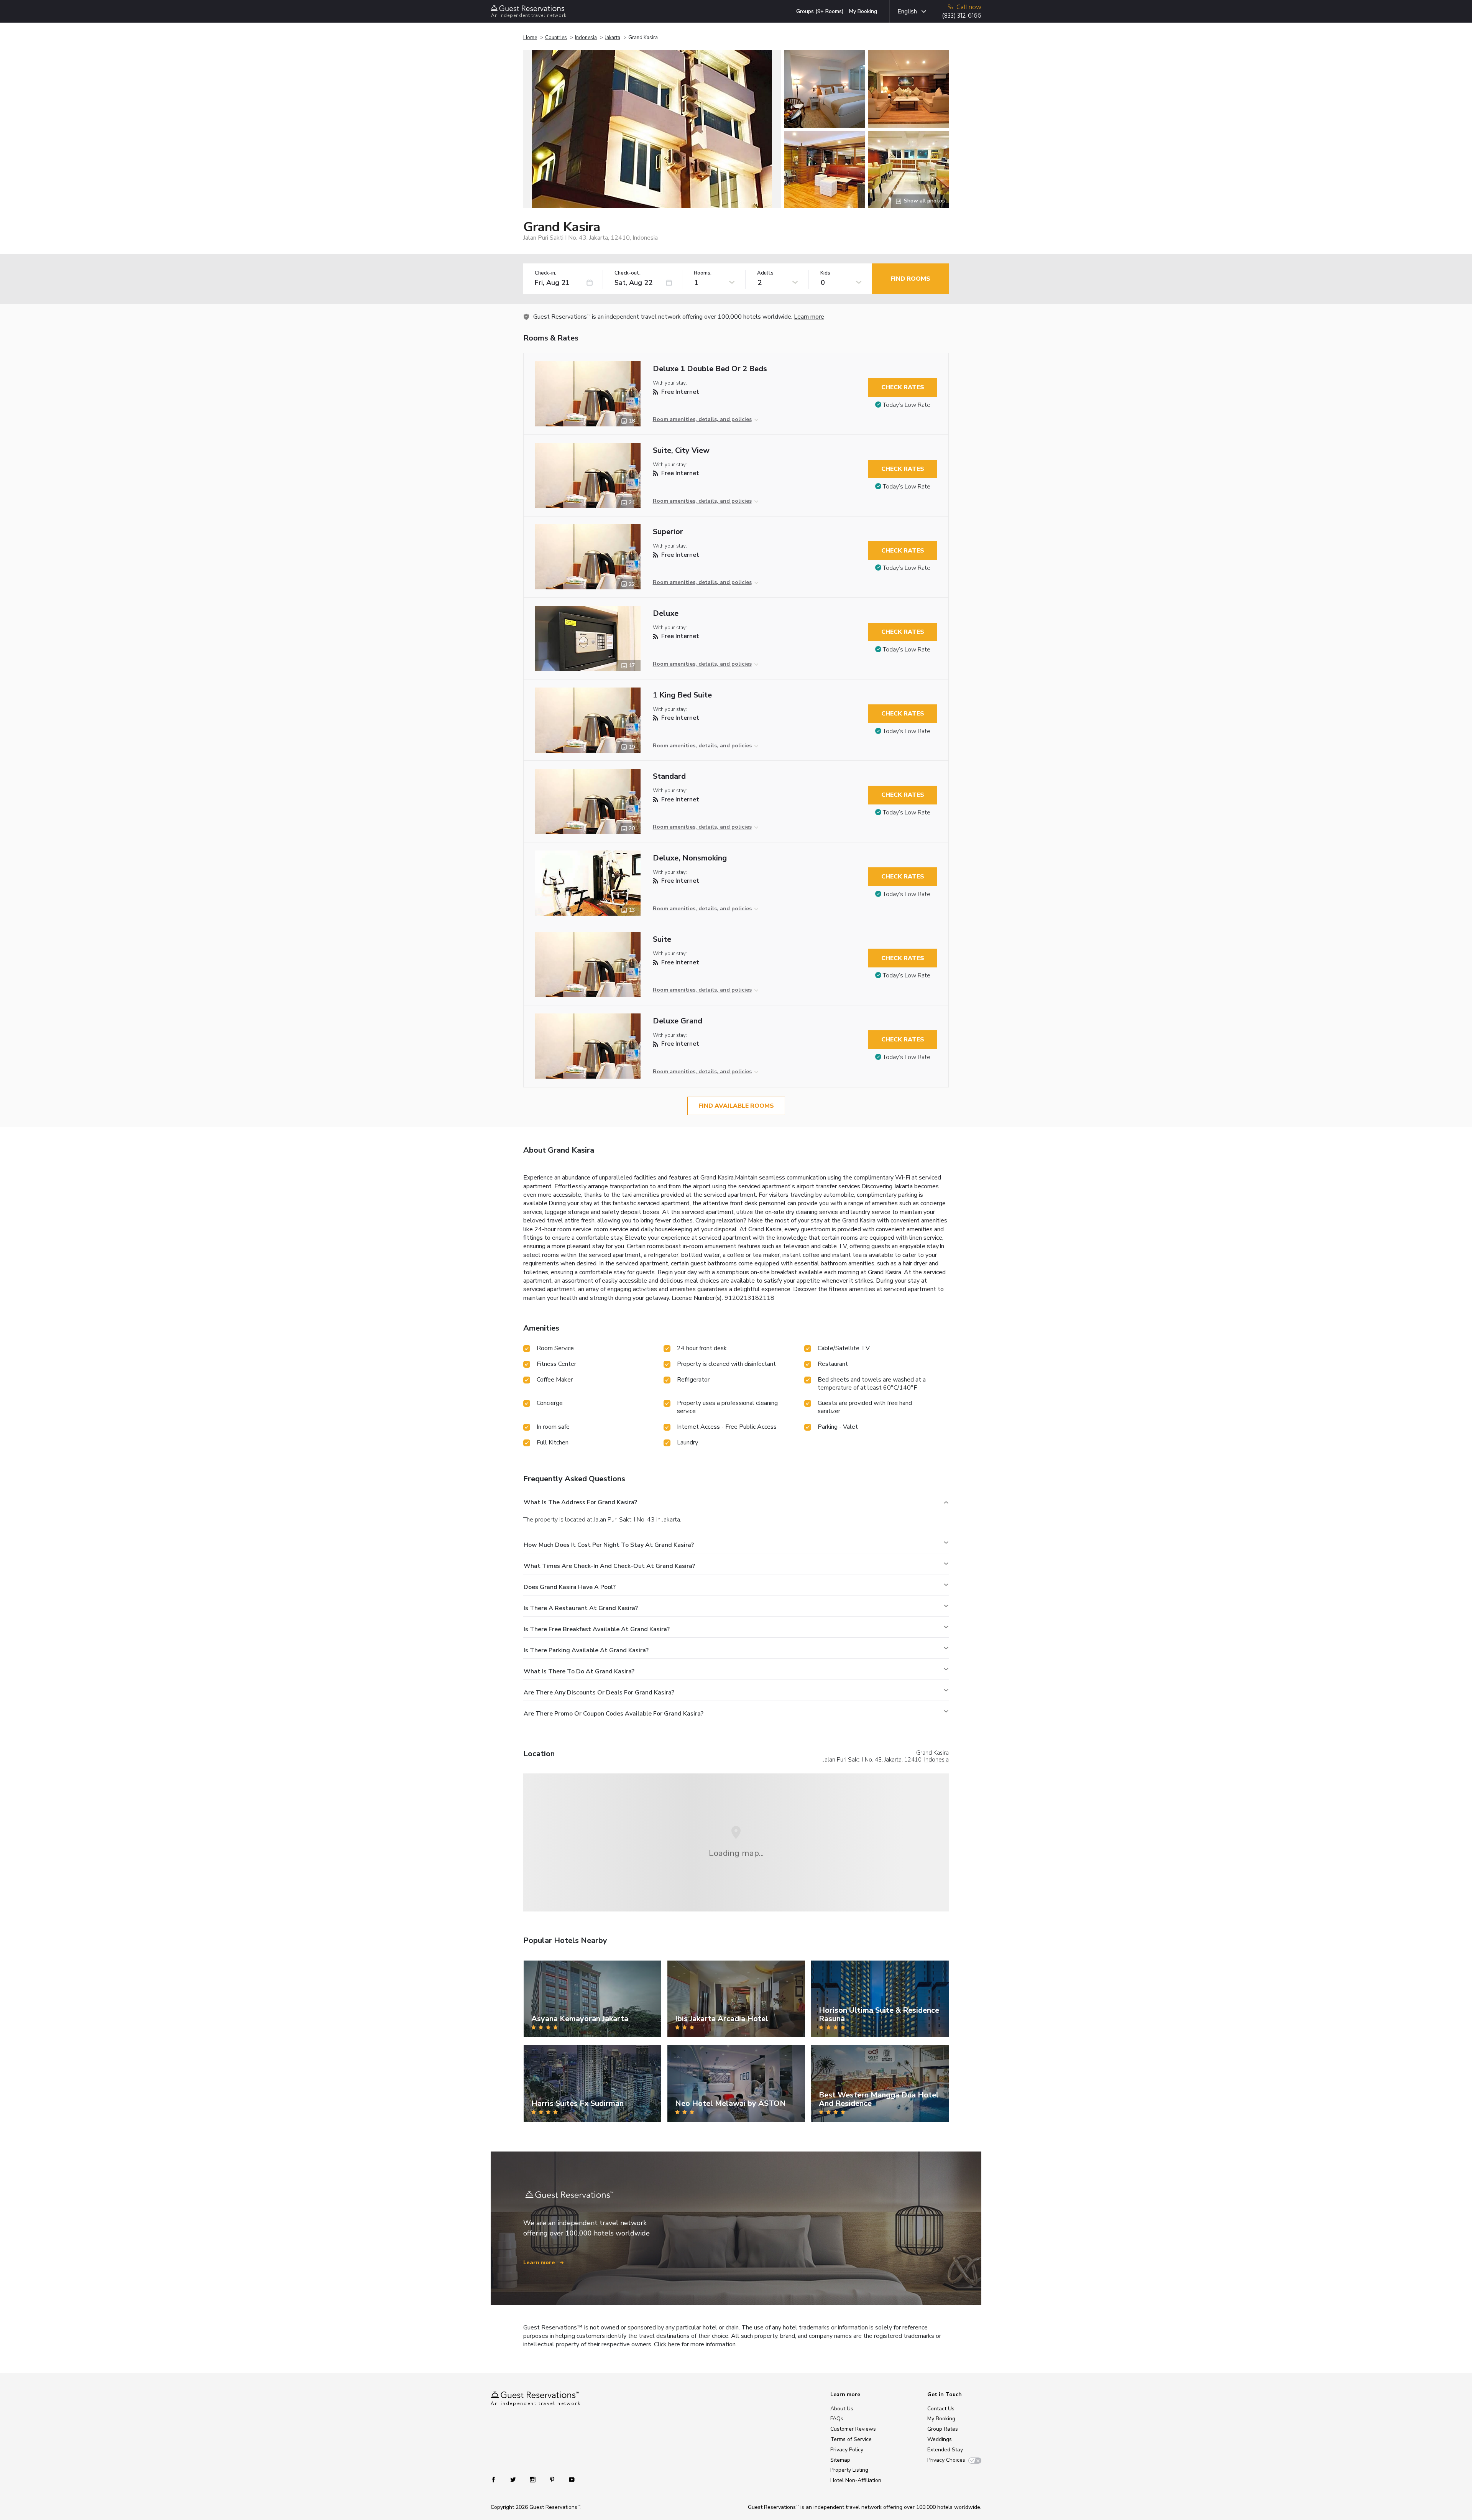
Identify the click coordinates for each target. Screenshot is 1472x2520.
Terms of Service (851, 2439)
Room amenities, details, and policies (702, 419)
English (907, 12)
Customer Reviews (853, 2429)
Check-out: (628, 273)
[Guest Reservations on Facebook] (497, 2479)
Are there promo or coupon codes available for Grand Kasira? (614, 1714)
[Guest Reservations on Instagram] (533, 2479)
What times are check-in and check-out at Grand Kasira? (609, 1566)
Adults (765, 273)
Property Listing (849, 2470)
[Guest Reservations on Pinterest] (553, 2479)
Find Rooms (910, 279)
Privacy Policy (847, 2450)
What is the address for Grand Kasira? (580, 1502)
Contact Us (941, 2409)
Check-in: (545, 273)
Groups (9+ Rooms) (820, 11)
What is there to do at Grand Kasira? (579, 1671)
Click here (667, 2344)
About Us (842, 2409)
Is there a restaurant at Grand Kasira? (581, 1608)
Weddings (940, 2439)
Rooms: (703, 273)
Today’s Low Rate (907, 405)
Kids (825, 273)
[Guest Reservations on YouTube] (569, 2479)
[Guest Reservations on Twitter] (514, 2479)
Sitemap (840, 2460)
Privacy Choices (946, 2460)
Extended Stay (945, 2450)
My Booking (863, 11)
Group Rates (943, 2429)
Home (530, 38)
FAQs (837, 2419)
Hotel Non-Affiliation (856, 2480)
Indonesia (586, 38)
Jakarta (613, 38)
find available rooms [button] (736, 1106)
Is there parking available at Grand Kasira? (586, 1650)
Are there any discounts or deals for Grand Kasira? (599, 1693)
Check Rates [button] (903, 387)
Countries (556, 38)
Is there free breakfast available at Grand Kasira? (597, 1629)
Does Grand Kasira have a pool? (570, 1587)
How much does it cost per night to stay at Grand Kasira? (609, 1545)
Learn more (809, 317)
